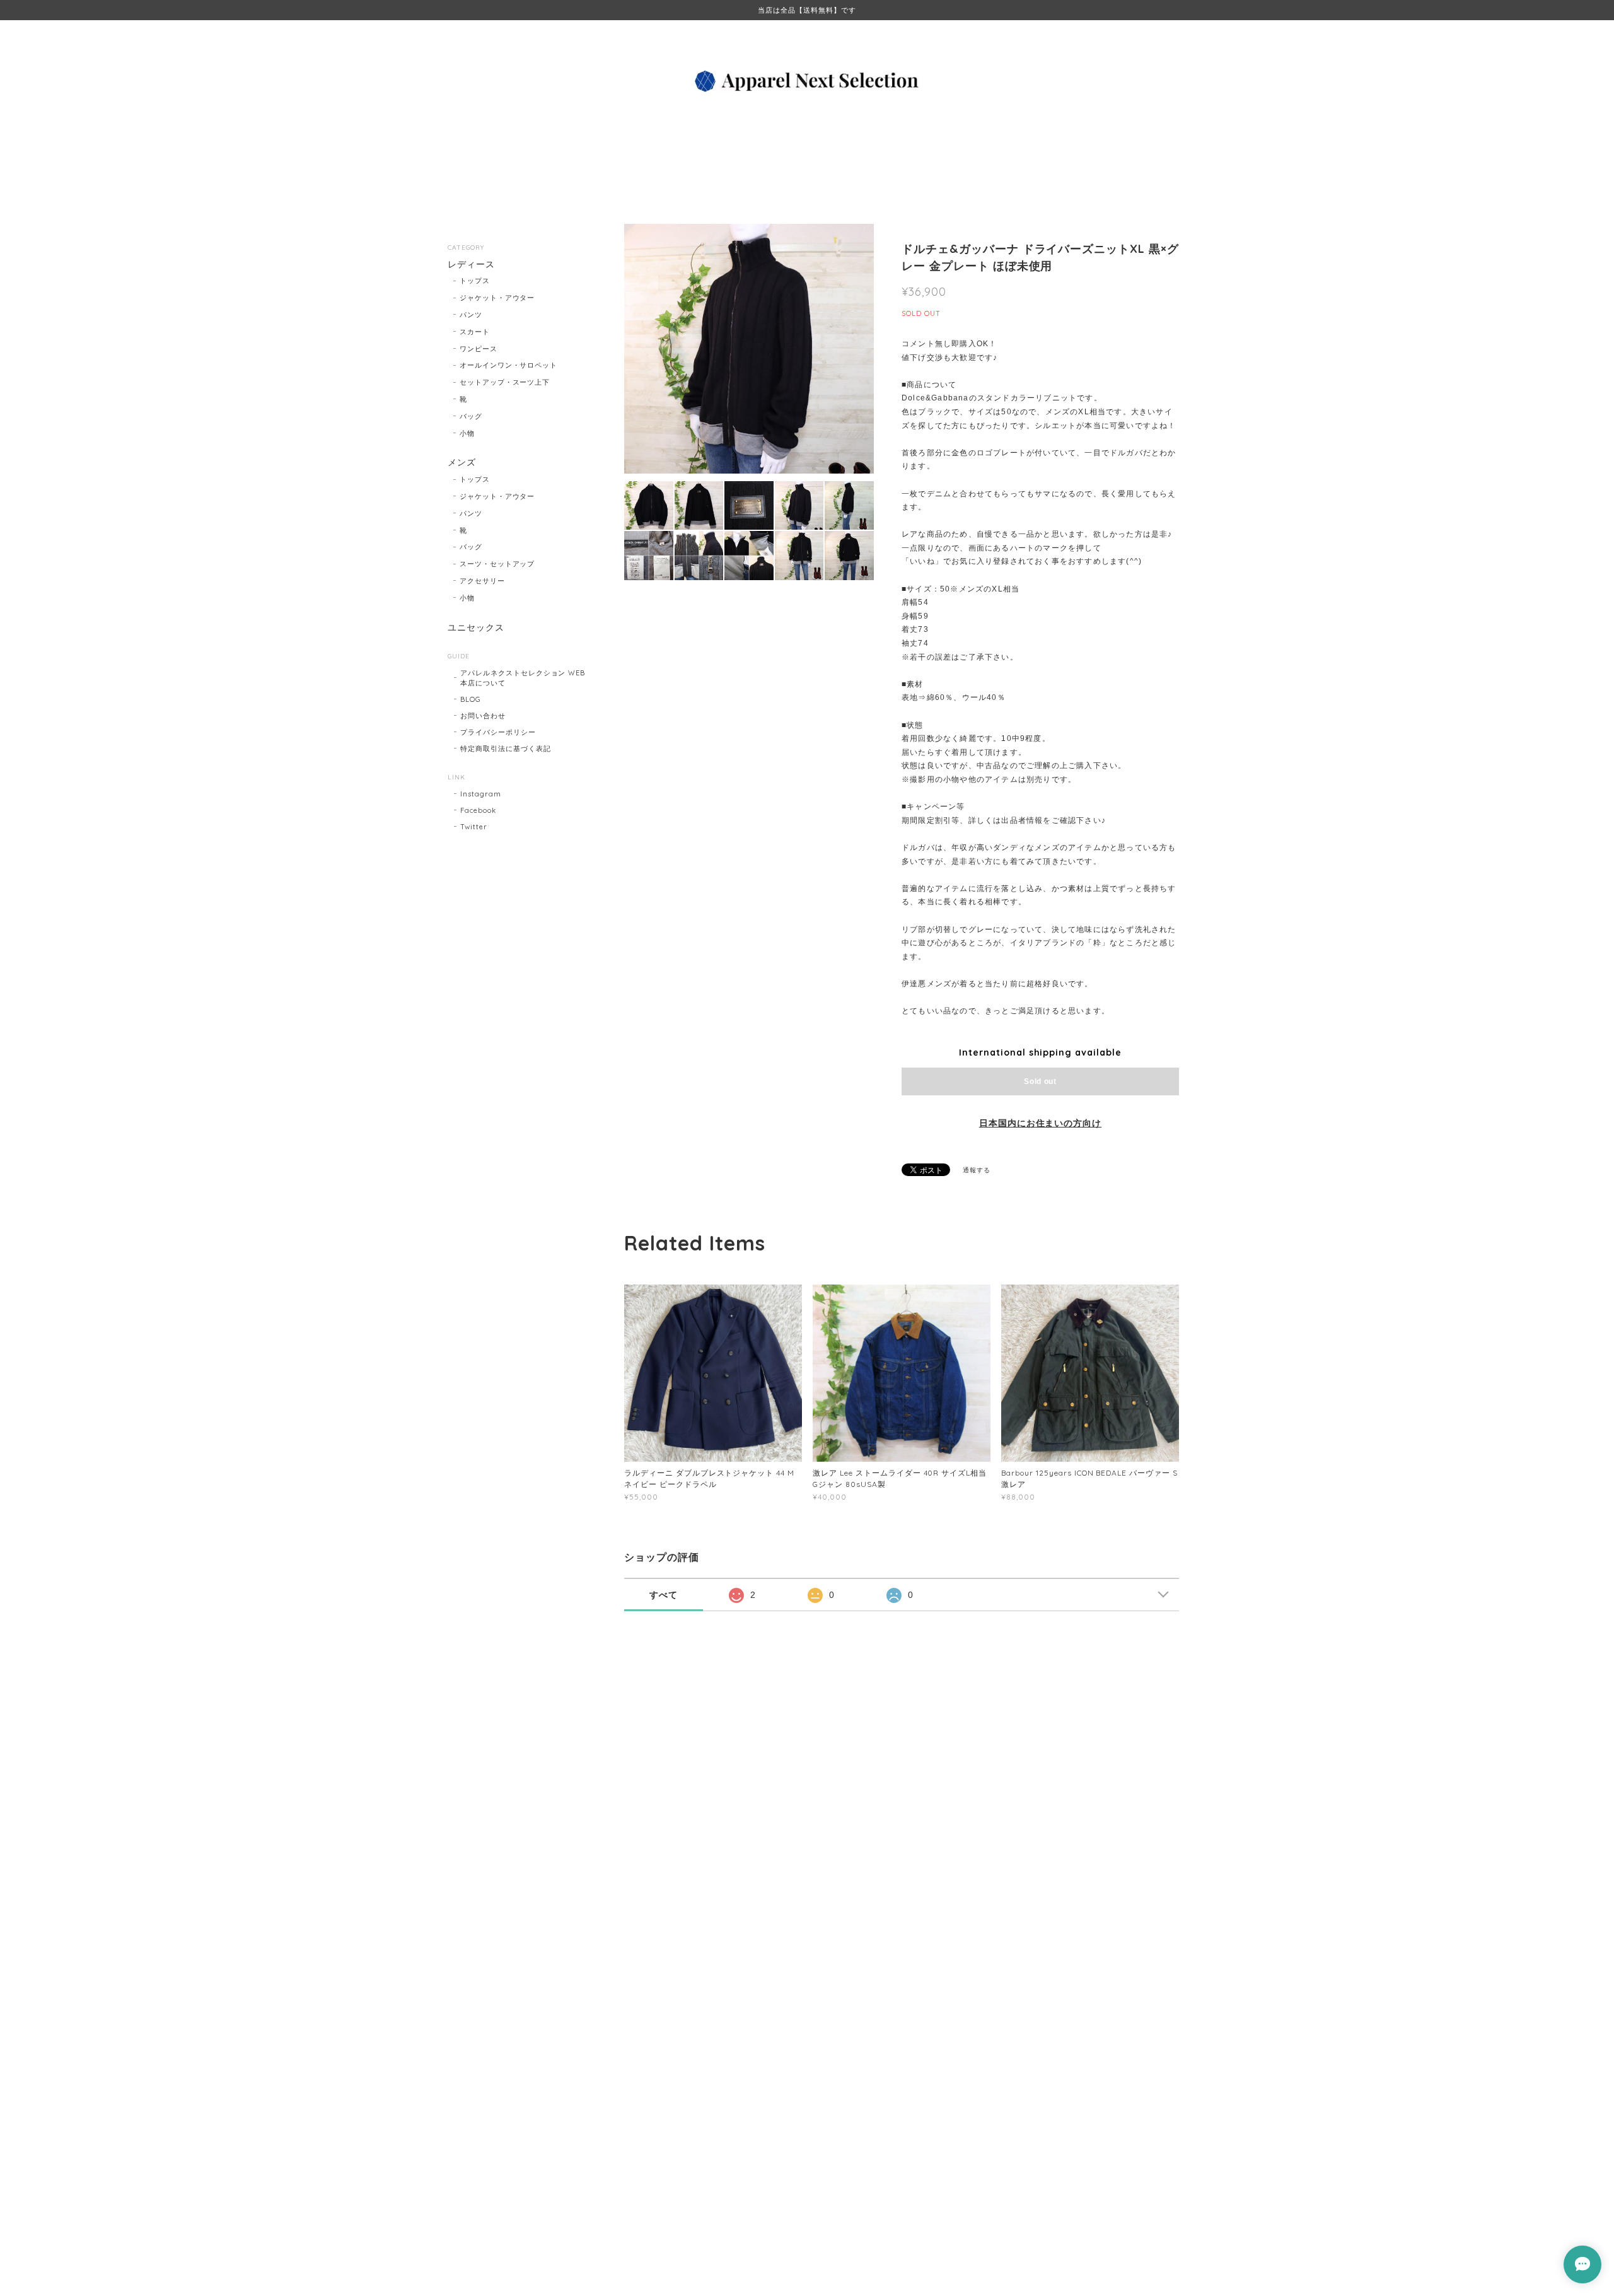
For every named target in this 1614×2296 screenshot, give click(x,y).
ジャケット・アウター (497, 298)
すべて (664, 1595)
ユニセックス (476, 628)
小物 (467, 433)
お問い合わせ (483, 716)
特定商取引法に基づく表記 (506, 749)
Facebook (478, 810)
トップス (475, 281)
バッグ (471, 416)
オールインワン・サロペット (508, 365)
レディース (471, 265)
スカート (475, 332)
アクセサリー (482, 581)
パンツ (471, 315)
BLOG (471, 699)
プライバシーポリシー (498, 732)
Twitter (474, 827)
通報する (977, 1170)
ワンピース (479, 349)
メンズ (462, 463)
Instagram (481, 794)
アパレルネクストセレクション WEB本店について (523, 678)
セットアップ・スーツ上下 (505, 382)
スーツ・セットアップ (497, 564)
